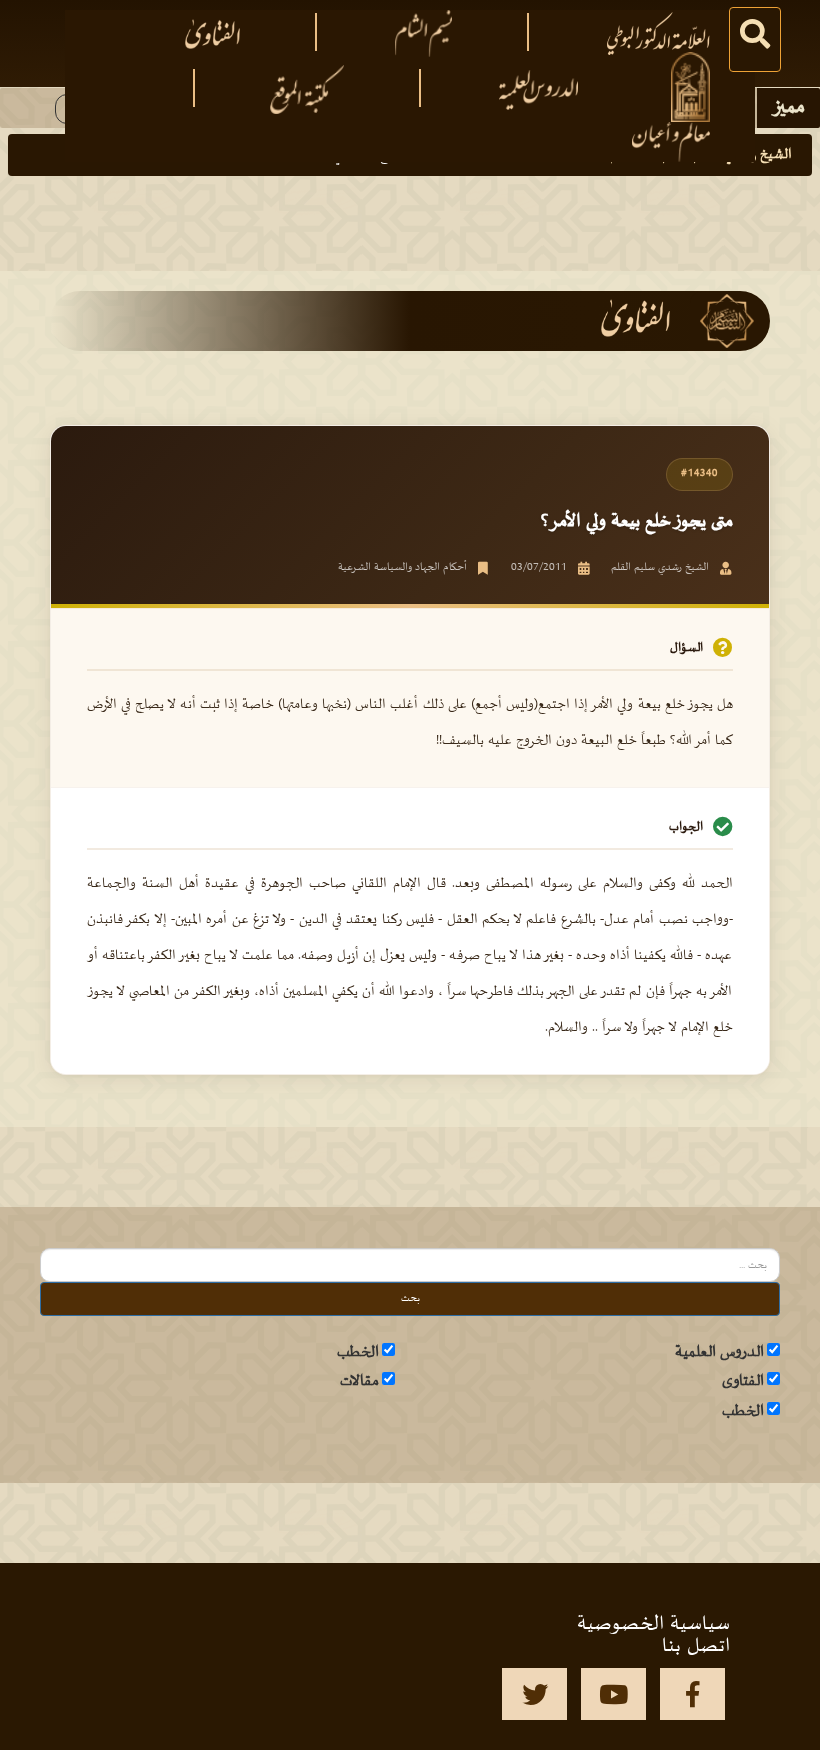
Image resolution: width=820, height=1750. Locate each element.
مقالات (359, 1381)
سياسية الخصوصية (653, 1624)
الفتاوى (743, 1381)
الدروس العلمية (719, 1352)
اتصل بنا (696, 1646)
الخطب (358, 1352)
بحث (410, 1298)
